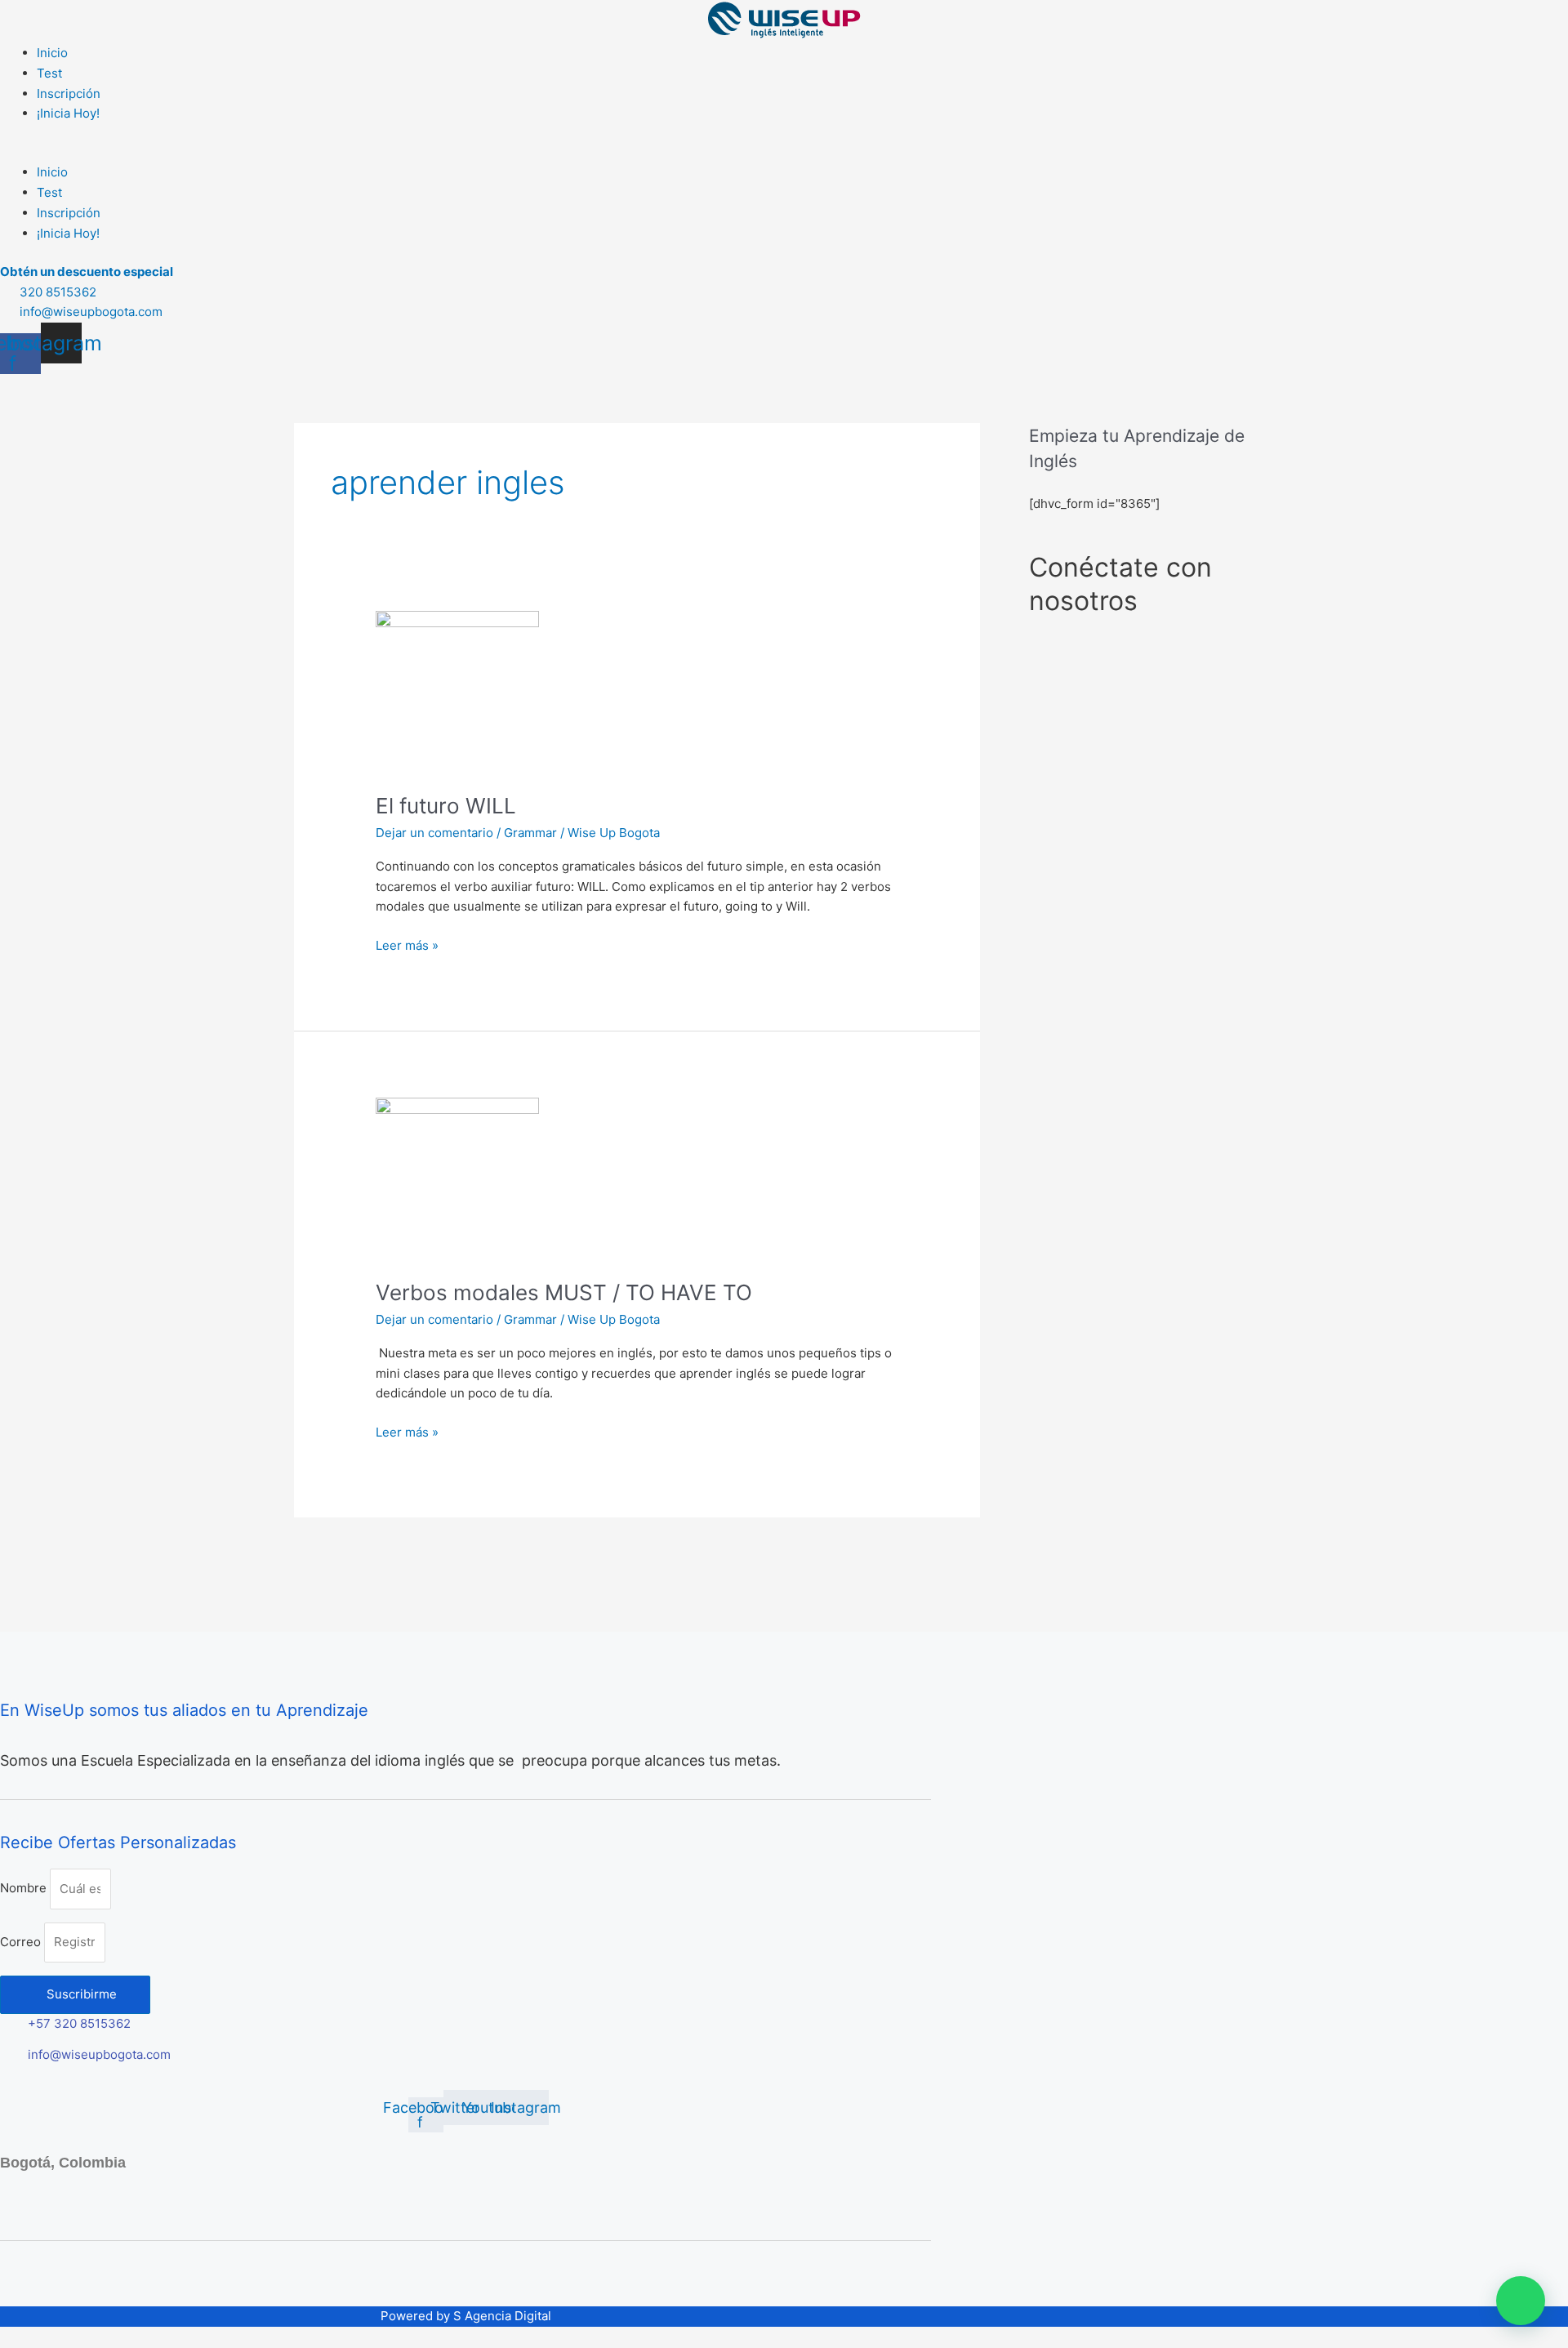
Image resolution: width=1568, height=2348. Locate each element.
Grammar (530, 833)
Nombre (25, 1889)
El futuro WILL (446, 806)
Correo (22, 1942)
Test (49, 73)
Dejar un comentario (434, 833)
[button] (784, 153)
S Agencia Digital (502, 2316)
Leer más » (407, 945)
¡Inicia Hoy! (68, 113)
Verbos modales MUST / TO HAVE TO (564, 1292)
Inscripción (69, 94)
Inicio (52, 53)
